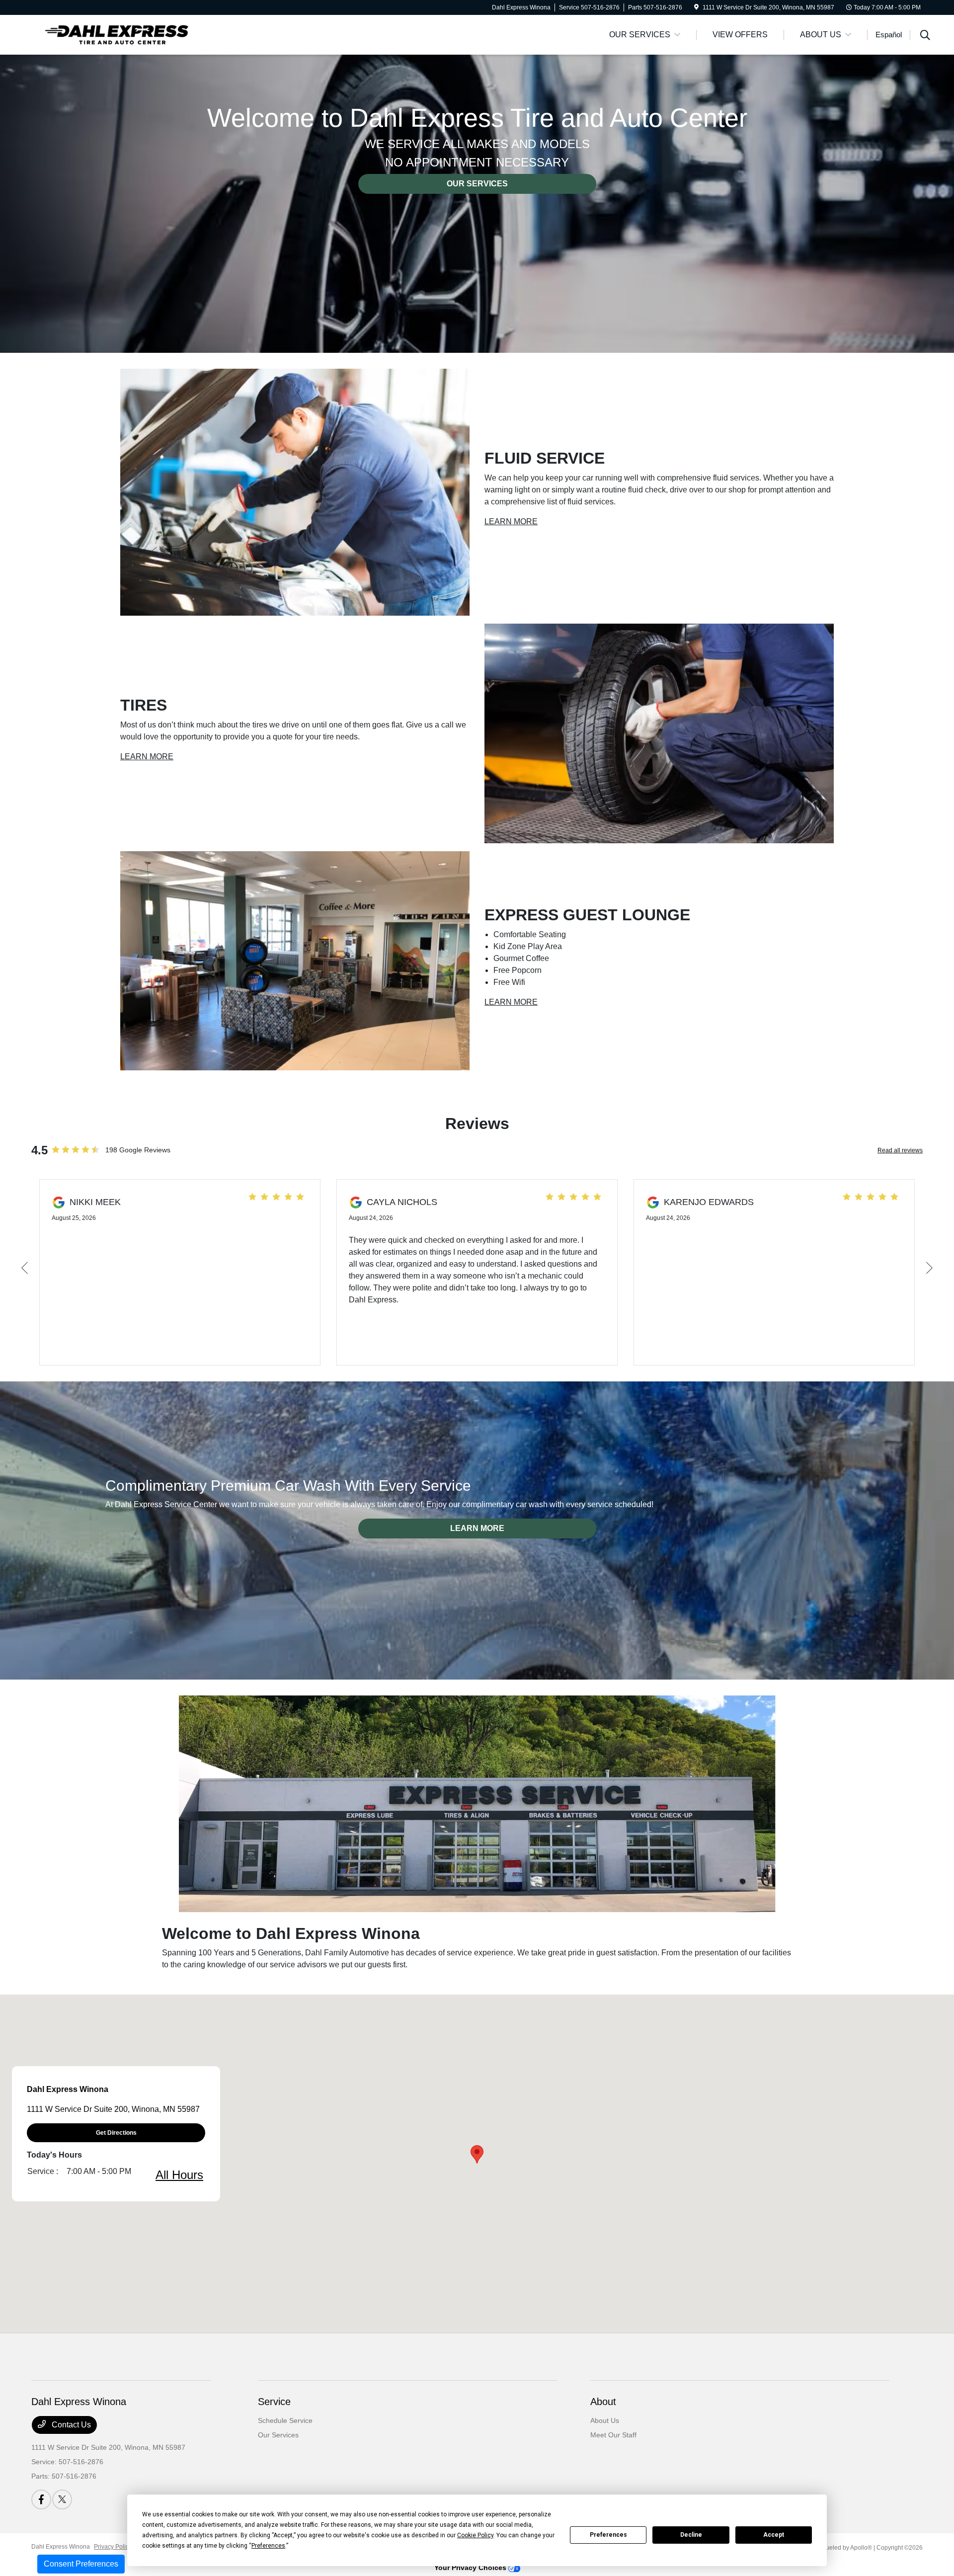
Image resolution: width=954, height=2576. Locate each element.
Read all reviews (900, 1150)
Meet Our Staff (613, 2435)
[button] (477, 2154)
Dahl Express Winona (61, 2547)
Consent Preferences (81, 2564)
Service (274, 2402)
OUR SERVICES (477, 184)
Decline (691, 2535)
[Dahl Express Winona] (117, 34)
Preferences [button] (268, 2546)
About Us (605, 2420)
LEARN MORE (511, 522)
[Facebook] (41, 2499)
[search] (925, 36)
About (603, 2402)
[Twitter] (62, 2499)
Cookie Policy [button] (475, 2535)
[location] (696, 7)
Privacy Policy (113, 2547)
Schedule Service (285, 2420)
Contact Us (70, 2425)
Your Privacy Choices (471, 2568)
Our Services (278, 2435)
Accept (774, 2535)
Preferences (608, 2535)
